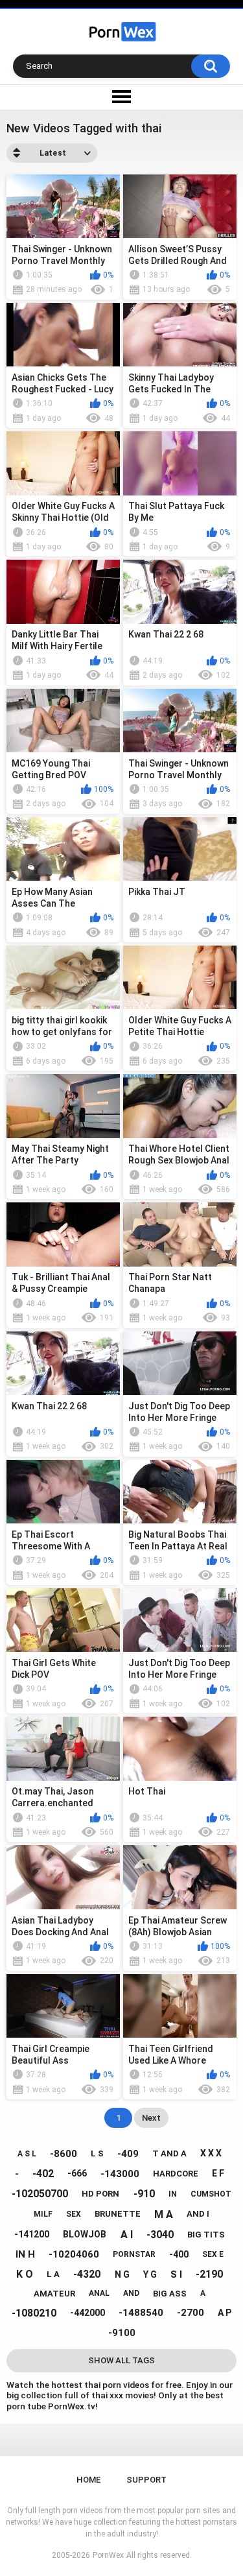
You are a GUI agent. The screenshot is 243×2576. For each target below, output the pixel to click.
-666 (77, 2173)
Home (88, 2480)
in (173, 2194)
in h (25, 2254)
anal (99, 2293)
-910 (144, 2194)
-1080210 (34, 2313)
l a (53, 2274)
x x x (211, 2153)
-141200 (32, 2234)
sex (74, 2214)
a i (127, 2235)
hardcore (176, 2174)
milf (43, 2214)
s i (176, 2274)
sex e (213, 2254)
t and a (169, 2153)
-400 (179, 2254)
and (131, 2293)
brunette (118, 2214)
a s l (27, 2154)
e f (218, 2173)
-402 (43, 2174)
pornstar (134, 2254)
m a (164, 2214)
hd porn (100, 2194)
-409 (128, 2154)
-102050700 (40, 2194)
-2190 (209, 2274)
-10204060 (74, 2254)
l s (97, 2153)
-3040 (160, 2235)
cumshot (211, 2194)
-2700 (191, 2313)
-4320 (87, 2274)
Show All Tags (121, 2360)
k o (25, 2274)
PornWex (108, 2555)
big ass (170, 2294)
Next (151, 2118)
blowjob (85, 2234)
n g (122, 2274)
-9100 (122, 2333)
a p (225, 2313)
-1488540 (141, 2313)
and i (198, 2214)
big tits (206, 2235)
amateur (54, 2294)
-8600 (64, 2154)
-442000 (87, 2313)
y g (150, 2274)
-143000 (120, 2174)
